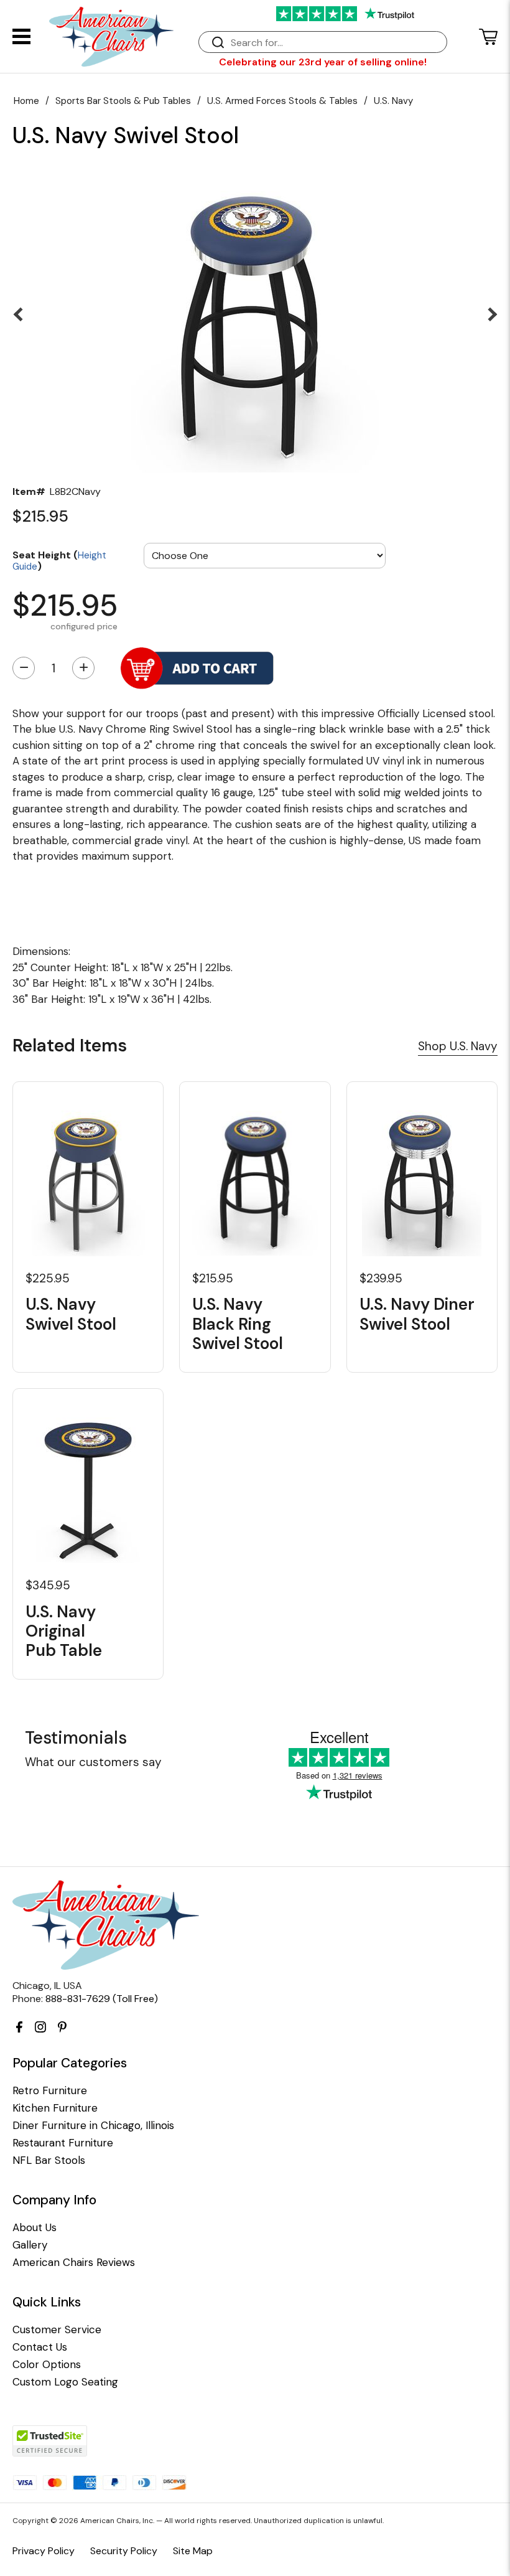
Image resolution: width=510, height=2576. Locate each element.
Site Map (193, 2551)
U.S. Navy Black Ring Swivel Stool (238, 1324)
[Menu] (21, 36)
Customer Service (57, 2330)
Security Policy (124, 2551)
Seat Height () (59, 560)
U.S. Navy (393, 101)
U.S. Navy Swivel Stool (71, 1314)
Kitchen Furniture (55, 2108)
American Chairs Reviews (74, 2263)
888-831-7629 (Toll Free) (102, 1999)
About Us (35, 2228)
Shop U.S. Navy (458, 1046)
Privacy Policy (44, 2551)
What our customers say (93, 1762)
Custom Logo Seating (65, 2382)
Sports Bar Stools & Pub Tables (123, 101)
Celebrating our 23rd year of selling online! (323, 62)
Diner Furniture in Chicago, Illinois (93, 2126)
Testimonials (76, 1738)
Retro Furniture (50, 2091)
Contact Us (40, 2347)
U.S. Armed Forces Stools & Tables (282, 101)
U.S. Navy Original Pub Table (64, 1632)
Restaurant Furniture (63, 2143)
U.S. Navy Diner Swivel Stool (417, 1314)
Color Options (47, 2365)
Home (26, 101)
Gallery (30, 2245)
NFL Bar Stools (49, 2160)
